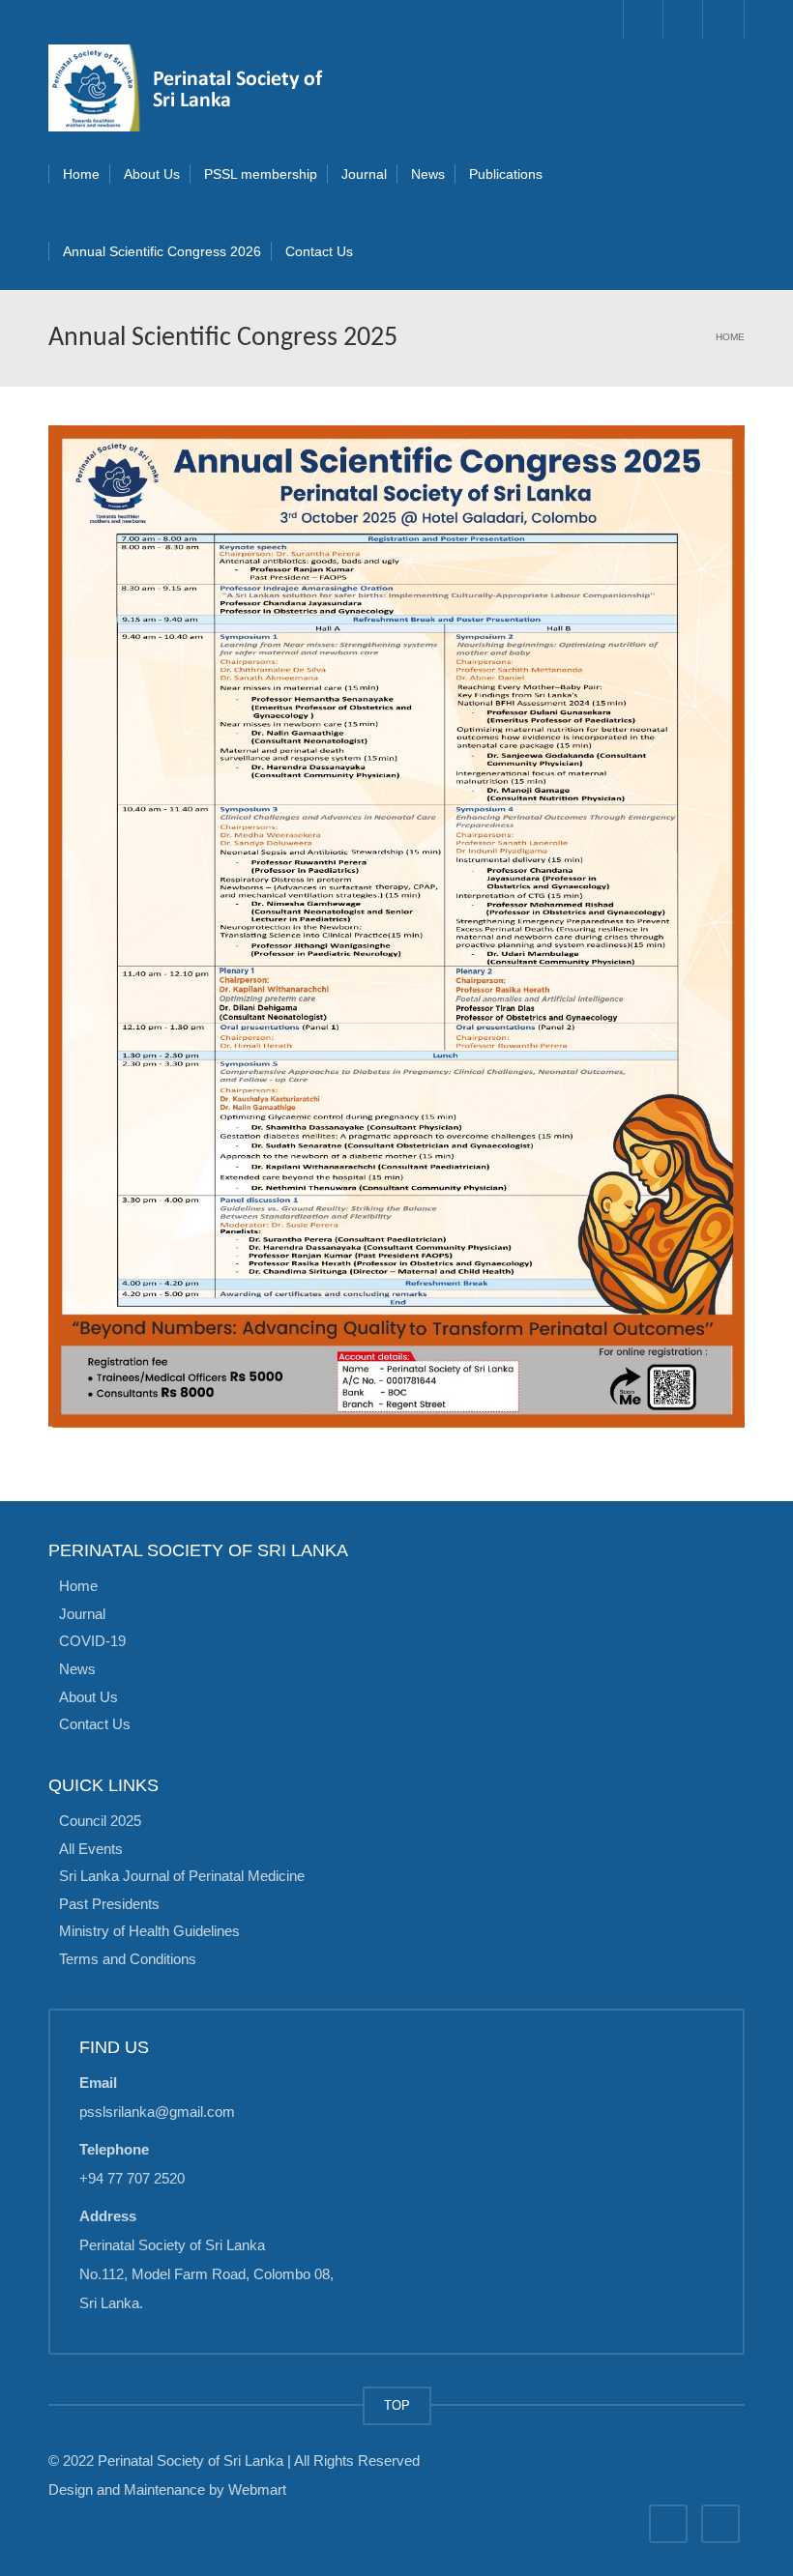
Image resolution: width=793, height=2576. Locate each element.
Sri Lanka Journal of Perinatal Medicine (182, 1876)
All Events (91, 1848)
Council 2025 (100, 1821)
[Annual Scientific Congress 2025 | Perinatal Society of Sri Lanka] (193, 87)
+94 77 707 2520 (132, 2178)
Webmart (257, 2489)
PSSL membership (261, 174)
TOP (397, 2405)
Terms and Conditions (128, 1958)
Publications (506, 174)
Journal (364, 174)
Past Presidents (109, 1903)
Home (81, 174)
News (428, 174)
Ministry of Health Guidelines (149, 1931)
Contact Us (319, 251)
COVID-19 (92, 1641)
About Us (152, 174)
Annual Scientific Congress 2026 (162, 251)
